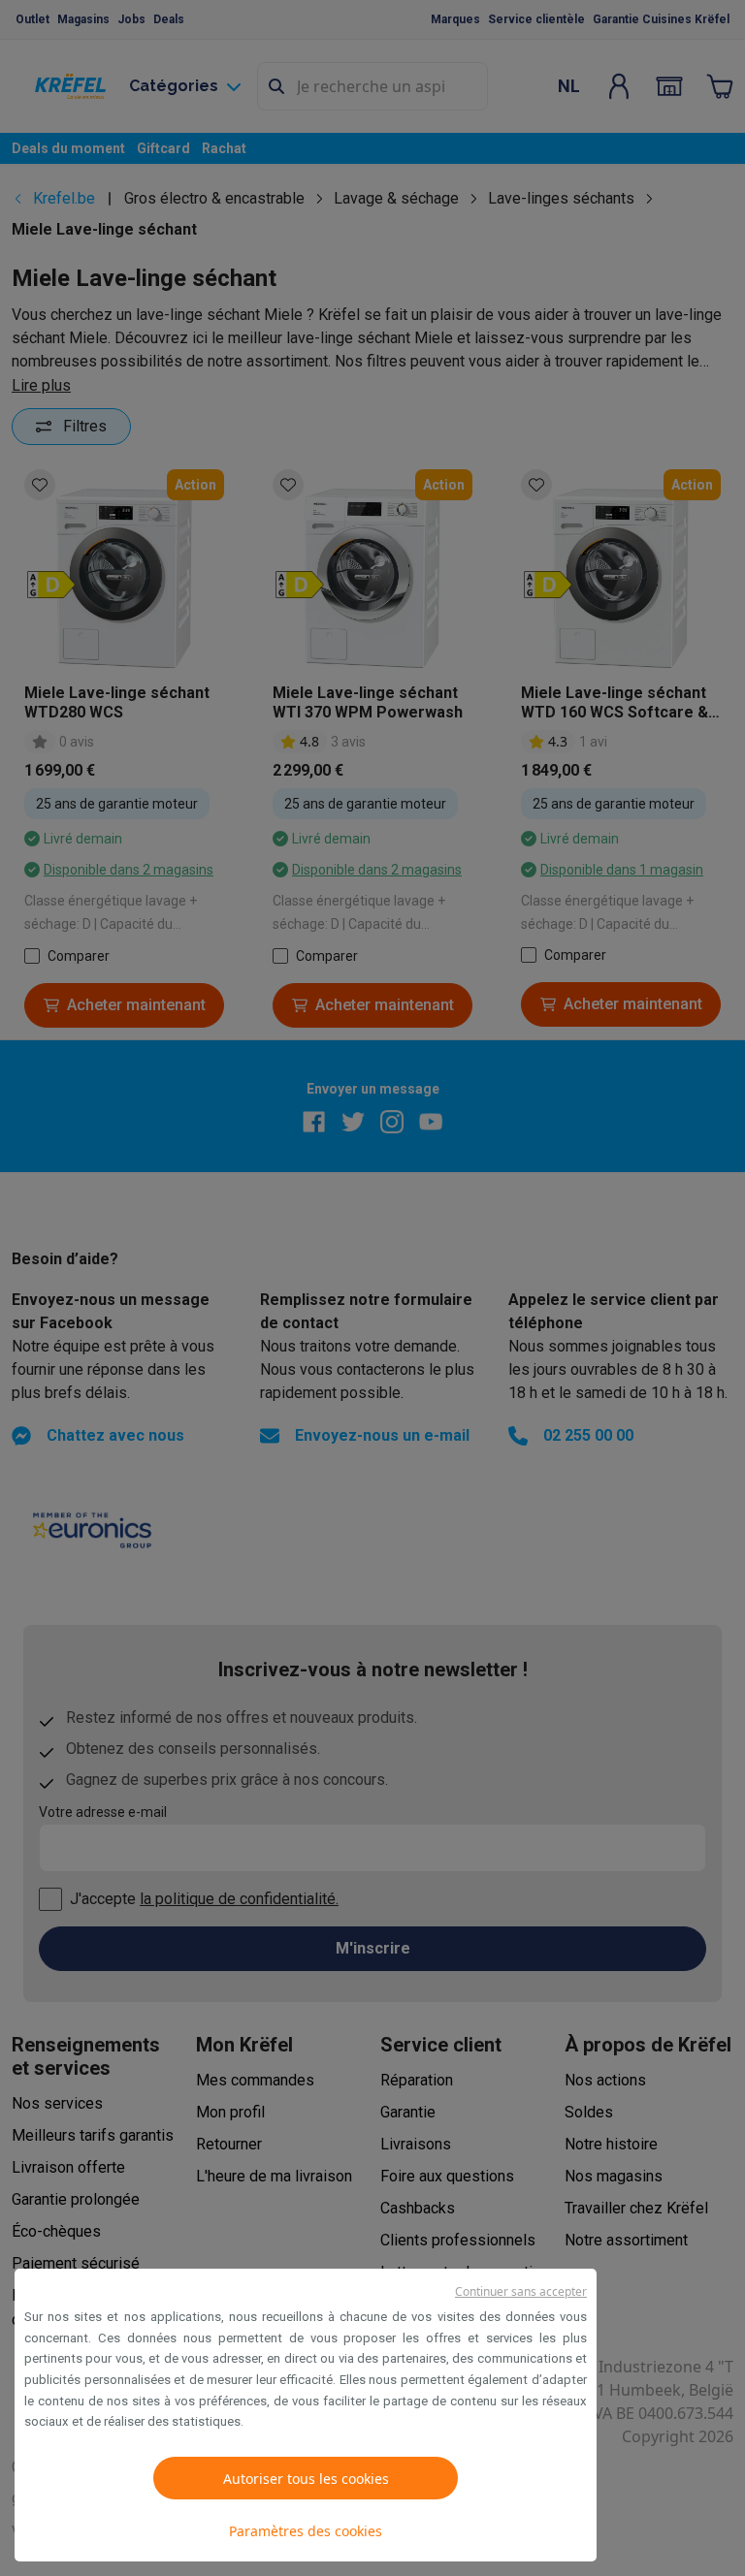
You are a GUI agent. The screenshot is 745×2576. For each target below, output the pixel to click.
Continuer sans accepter (521, 2291)
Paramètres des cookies (306, 2531)
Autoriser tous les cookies (306, 2479)
